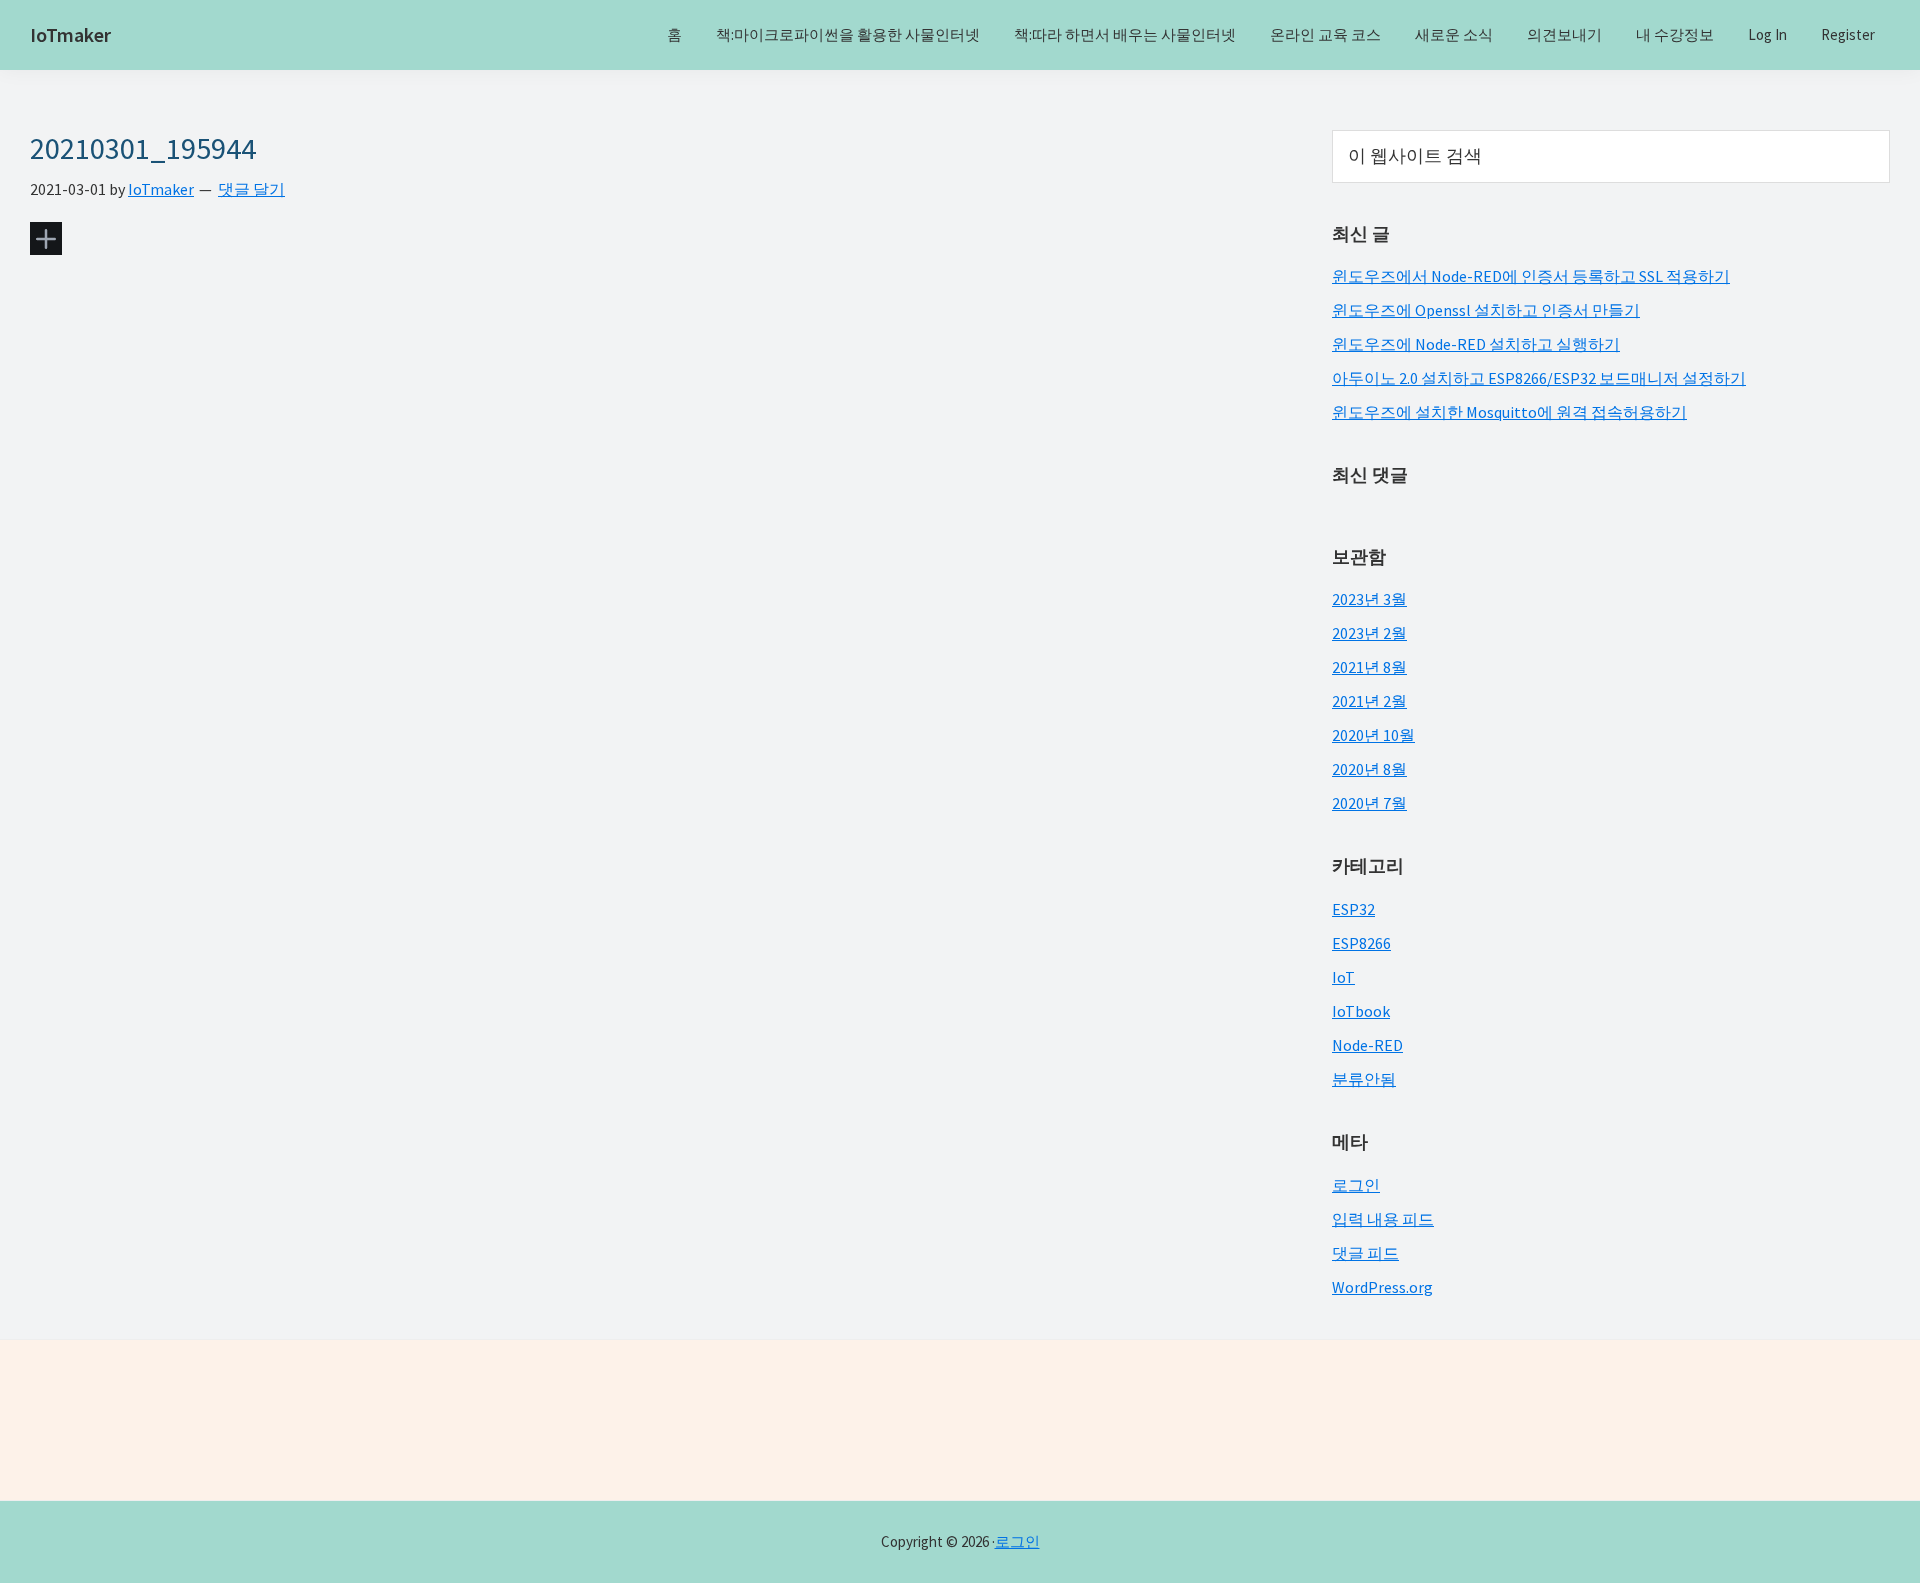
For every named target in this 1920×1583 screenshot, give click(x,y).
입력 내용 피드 (1383, 1219)
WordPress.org (1382, 1287)
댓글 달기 (251, 189)
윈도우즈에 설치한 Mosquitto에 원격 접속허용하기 (1509, 412)
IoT (1343, 977)
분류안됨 (1364, 1079)
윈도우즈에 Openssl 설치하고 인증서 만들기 (1486, 310)
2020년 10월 (1373, 735)
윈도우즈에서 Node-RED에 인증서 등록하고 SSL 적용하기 (1531, 276)
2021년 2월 (1369, 701)
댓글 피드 (1365, 1253)
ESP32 (1353, 909)
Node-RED (1367, 1045)
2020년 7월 (1369, 803)
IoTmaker (70, 34)
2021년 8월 (1369, 667)
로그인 (1356, 1185)
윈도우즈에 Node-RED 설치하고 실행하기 (1476, 344)
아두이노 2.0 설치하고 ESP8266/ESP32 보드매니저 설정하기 (1539, 378)
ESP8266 (1361, 943)
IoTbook (1361, 1011)
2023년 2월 (1369, 633)
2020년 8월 (1369, 769)
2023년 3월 (1369, 599)
